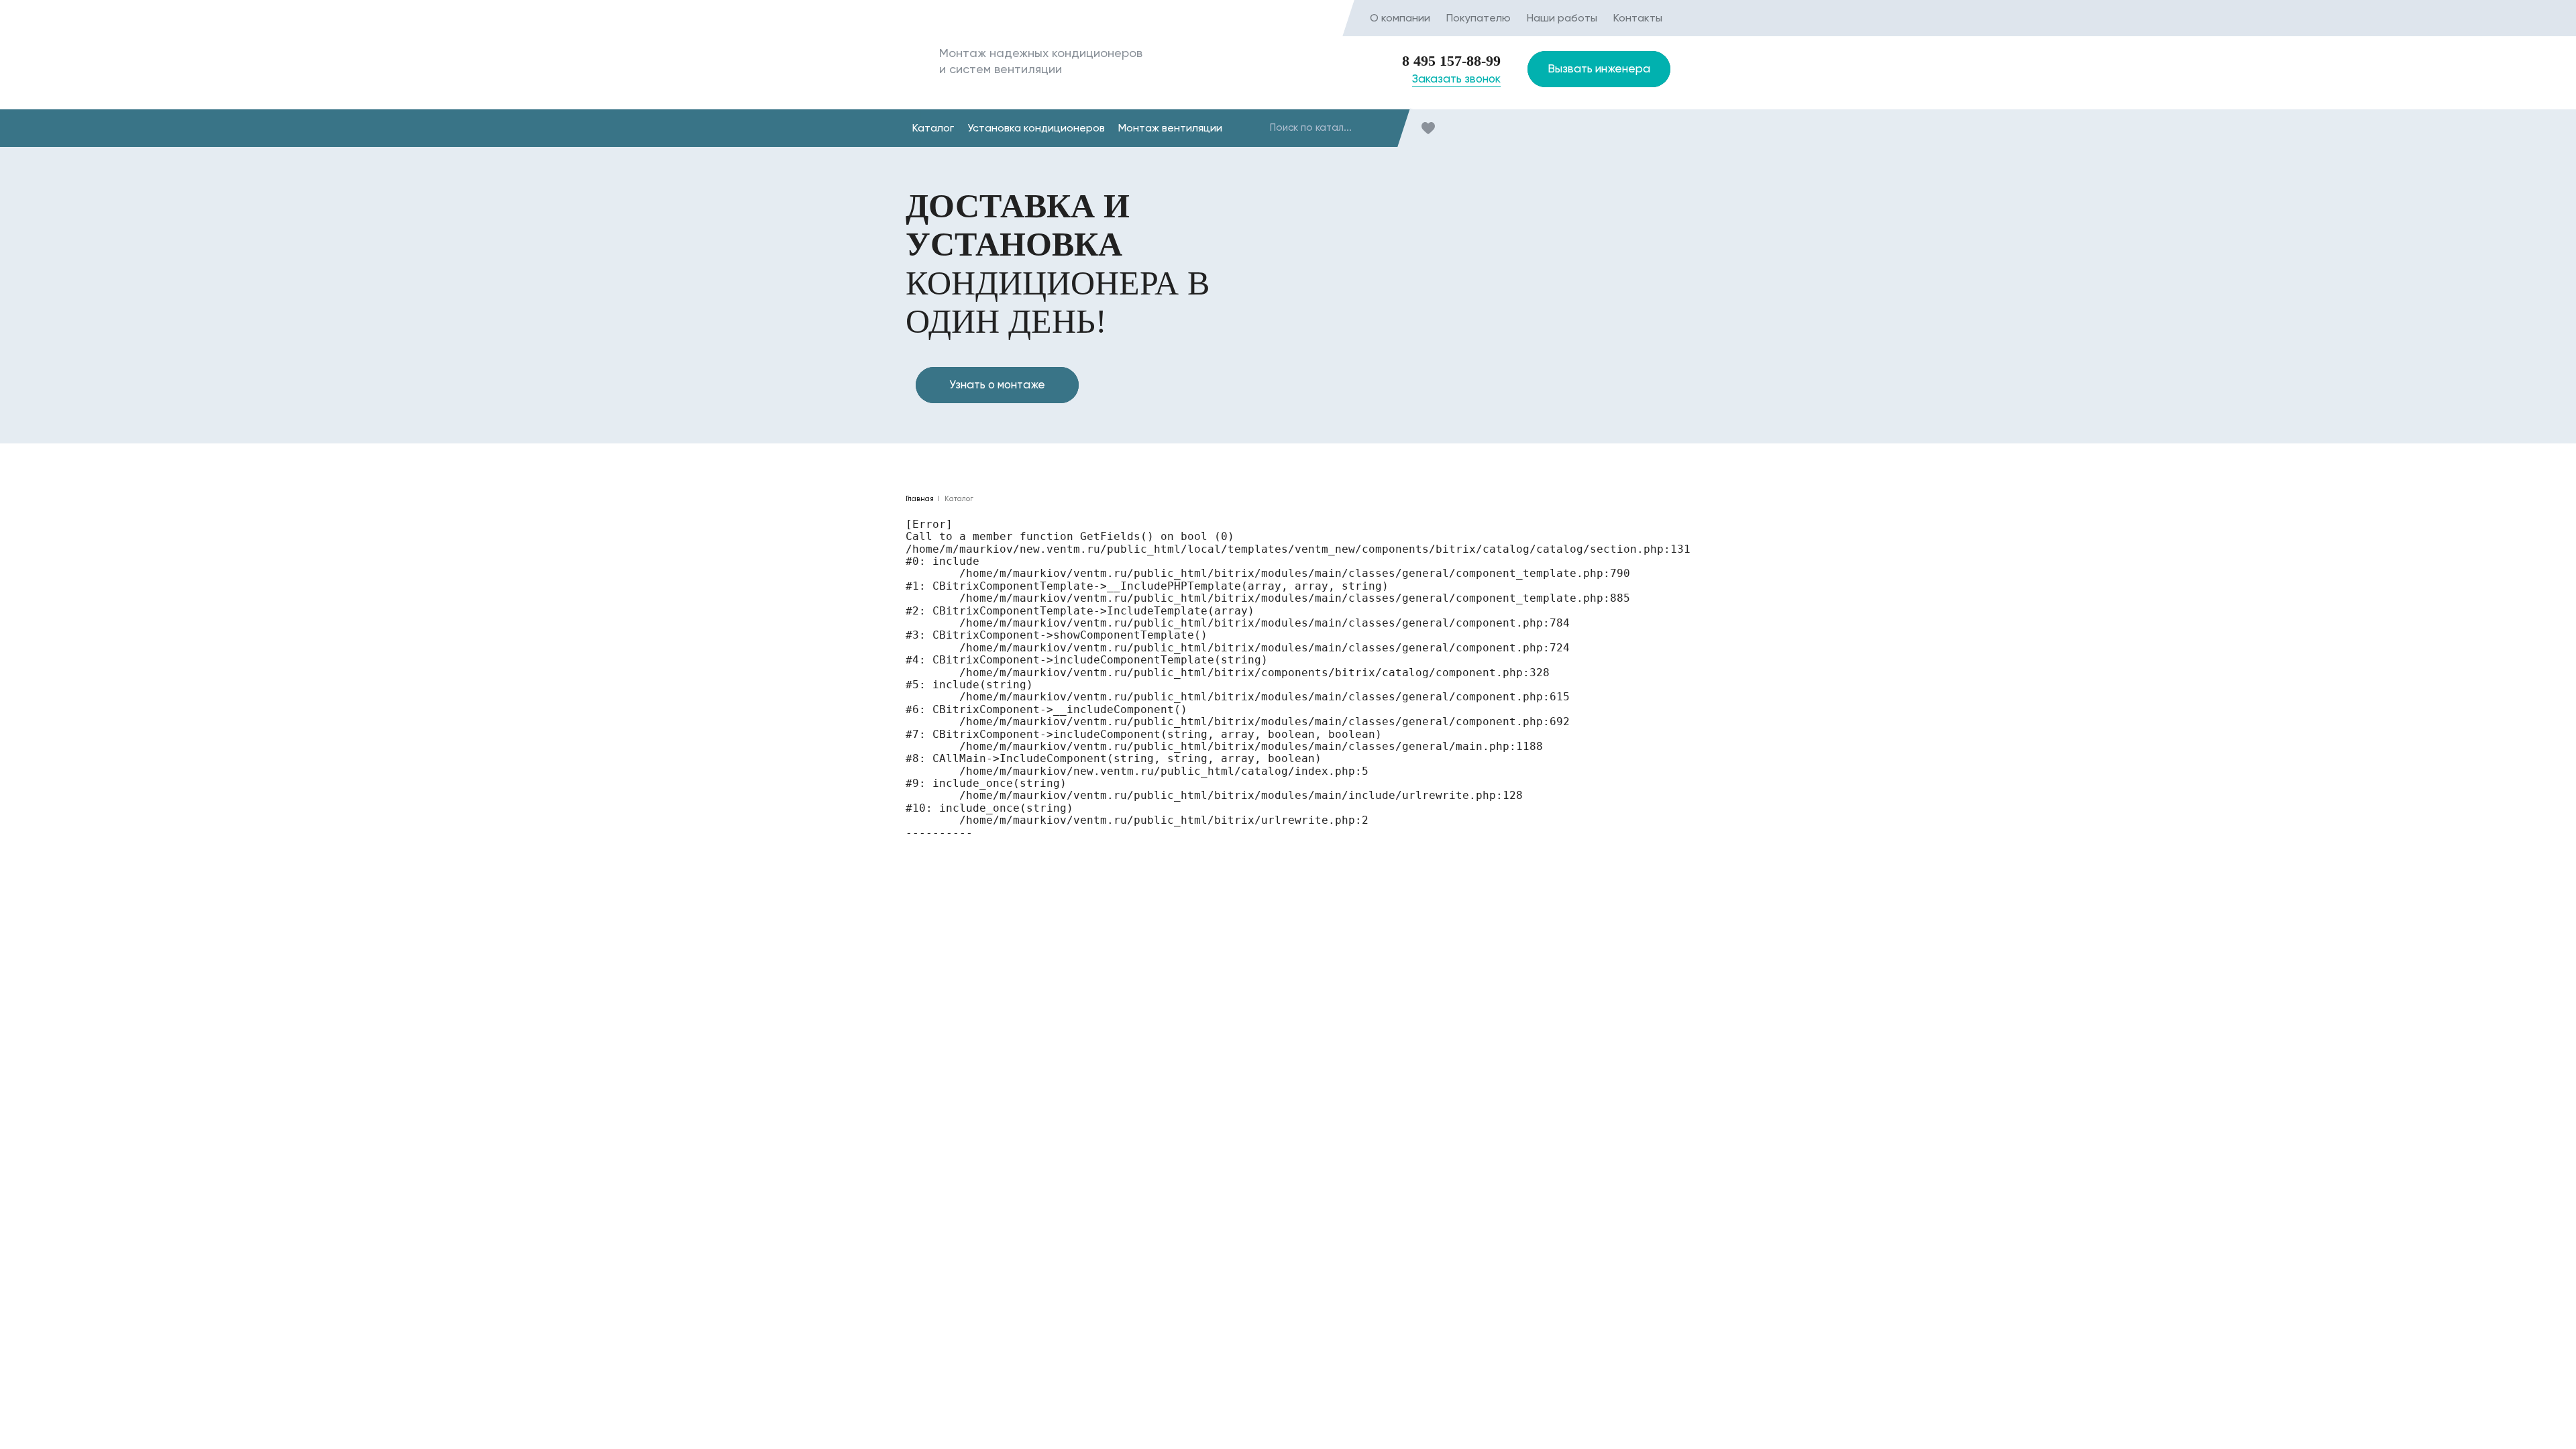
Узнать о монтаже (997, 384)
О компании (1400, 18)
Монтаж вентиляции (1170, 128)
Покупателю (1479, 18)
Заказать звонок (1456, 79)
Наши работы (1562, 18)
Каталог (933, 128)
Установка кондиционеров (1036, 128)
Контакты (1638, 18)
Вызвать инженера (1599, 68)
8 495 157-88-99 (1451, 61)
